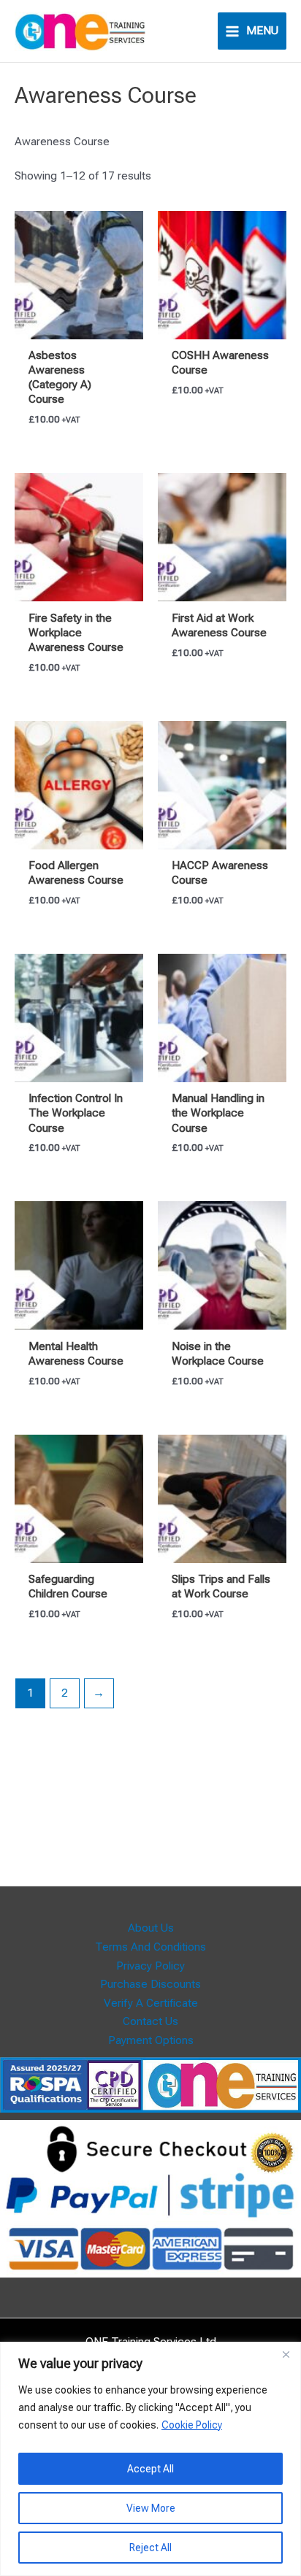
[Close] (286, 2354)
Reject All (150, 2548)
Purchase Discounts (150, 1984)
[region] (150, 2459)
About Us (151, 1928)
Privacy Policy (150, 1966)
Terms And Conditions (150, 1947)
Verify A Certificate (151, 2003)
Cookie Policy (192, 2425)
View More (151, 2508)
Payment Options (151, 2040)
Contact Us (150, 2021)
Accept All (150, 2469)
